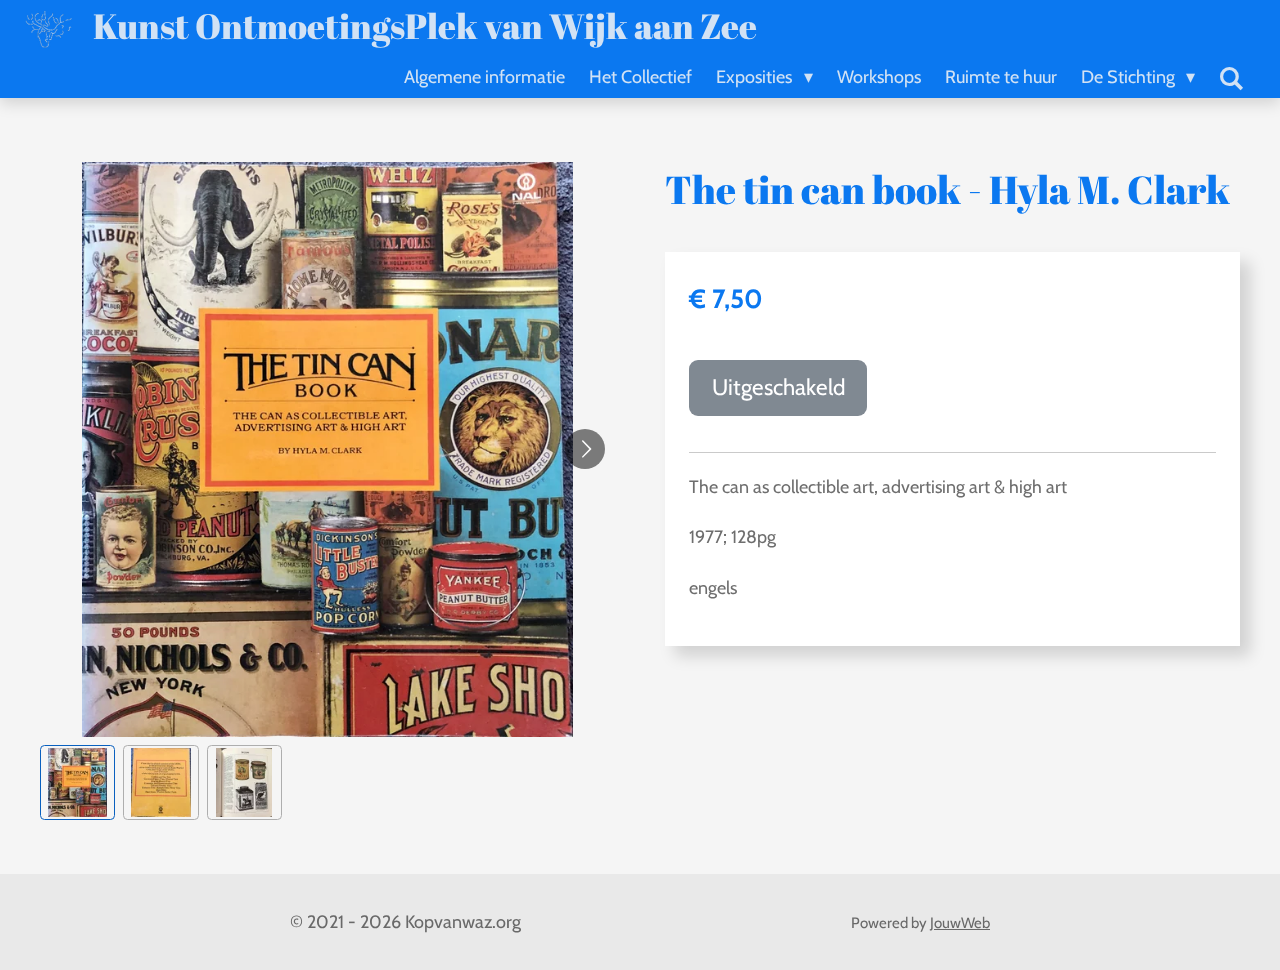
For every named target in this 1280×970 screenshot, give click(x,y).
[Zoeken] (1231, 79)
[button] (77, 782)
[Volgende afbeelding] (585, 449)
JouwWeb (960, 923)
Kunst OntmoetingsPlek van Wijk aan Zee (425, 25)
